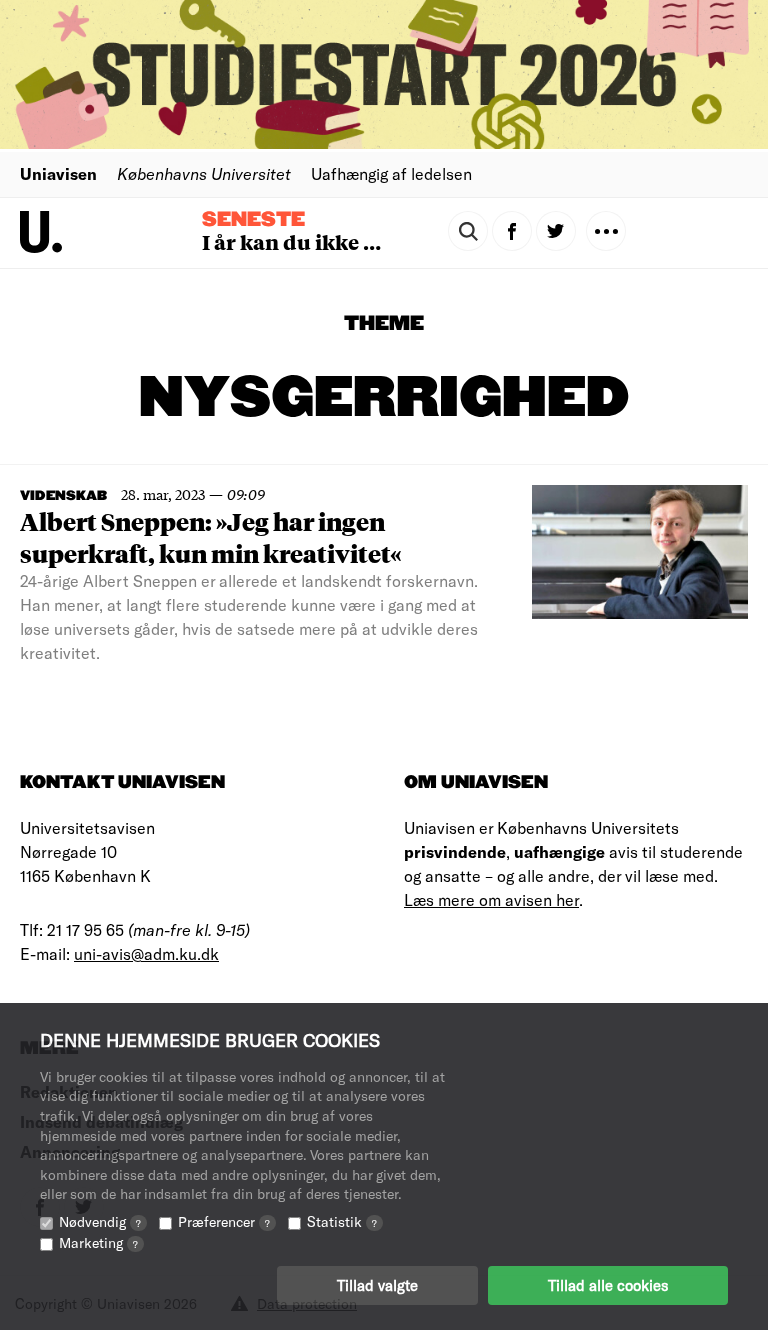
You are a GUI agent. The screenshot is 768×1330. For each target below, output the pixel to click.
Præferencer (224, 1221)
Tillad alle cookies (608, 1285)
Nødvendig (100, 1221)
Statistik (342, 1221)
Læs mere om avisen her (491, 899)
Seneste (253, 220)
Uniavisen (58, 173)
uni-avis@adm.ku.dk (146, 953)
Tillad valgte (377, 1285)
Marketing (98, 1242)
